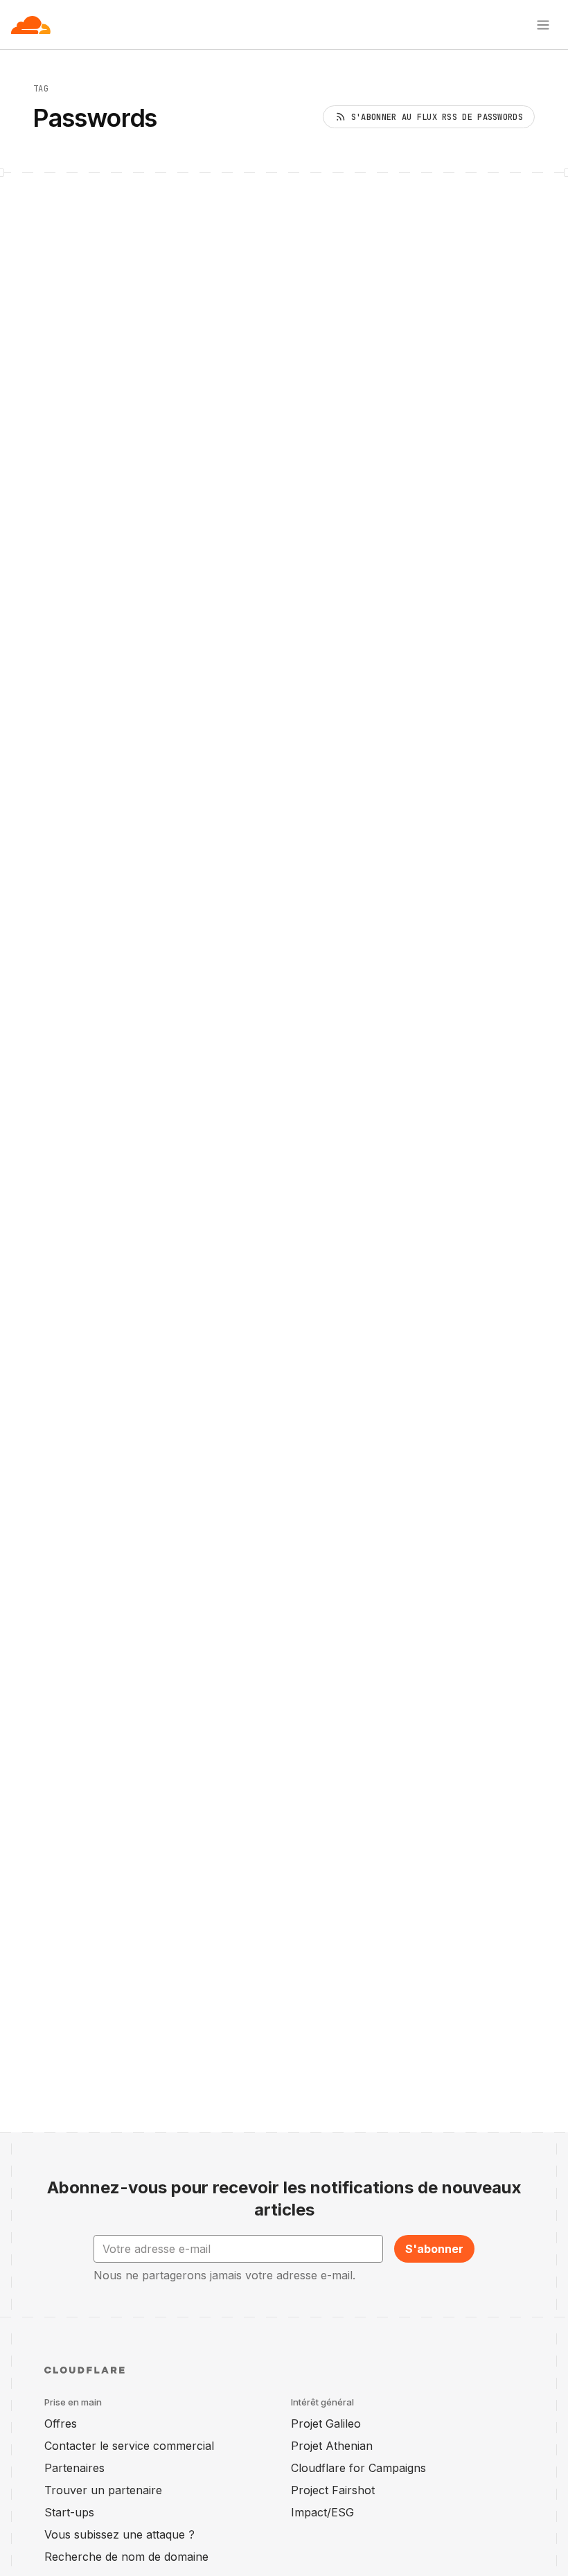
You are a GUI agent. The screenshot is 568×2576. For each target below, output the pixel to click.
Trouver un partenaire (103, 2490)
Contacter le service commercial (129, 2446)
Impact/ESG (322, 2512)
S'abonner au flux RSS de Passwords (437, 117)
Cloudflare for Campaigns (358, 2468)
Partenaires (74, 2468)
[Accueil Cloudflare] (31, 25)
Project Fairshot (333, 2490)
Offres (61, 2423)
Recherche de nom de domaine (126, 2557)
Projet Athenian (332, 2446)
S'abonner (434, 2249)
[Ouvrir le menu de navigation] (543, 25)
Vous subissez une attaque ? (119, 2534)
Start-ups (69, 2512)
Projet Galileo (326, 2423)
